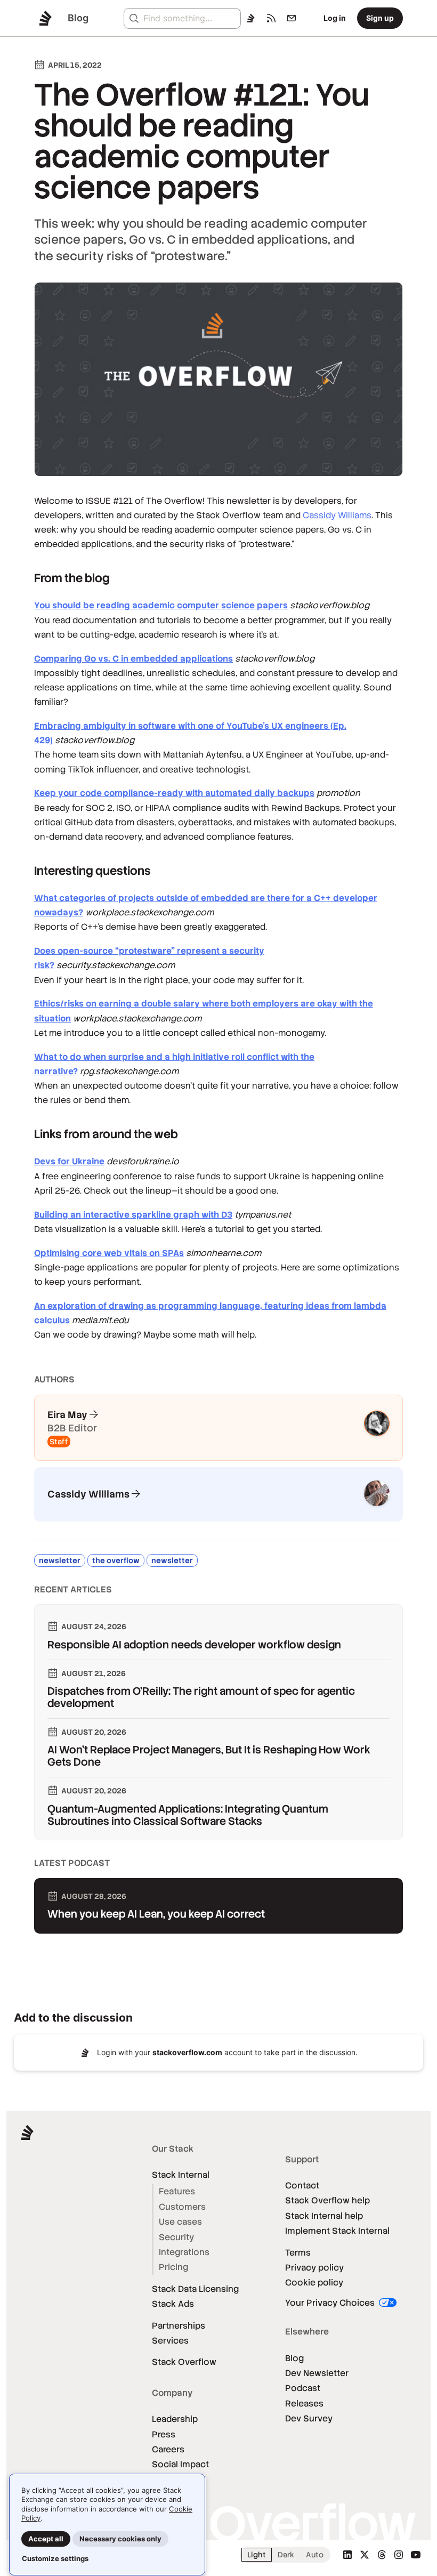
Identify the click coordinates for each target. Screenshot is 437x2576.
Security (176, 2237)
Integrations (184, 2252)
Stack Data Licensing (195, 2289)
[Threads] (382, 2555)
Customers (182, 2207)
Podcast (303, 2388)
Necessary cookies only (120, 2539)
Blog (294, 2358)
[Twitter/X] (365, 2555)
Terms (298, 2253)
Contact (302, 2185)
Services (170, 2341)
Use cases (180, 2222)
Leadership (175, 2419)
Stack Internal (181, 2175)
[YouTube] (416, 2555)
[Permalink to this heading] (24, 578)
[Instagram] (399, 2555)
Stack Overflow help (327, 2200)
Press (164, 2434)
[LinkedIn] (347, 2555)
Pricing (173, 2267)
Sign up (380, 18)
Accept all (46, 2539)
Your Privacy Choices (331, 2303)
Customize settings (55, 2558)
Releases (304, 2404)
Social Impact (180, 2464)
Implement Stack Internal (337, 2231)
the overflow (116, 1560)
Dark (286, 2555)
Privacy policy (314, 2268)
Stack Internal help (324, 2216)
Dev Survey (309, 2418)
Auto (315, 2555)
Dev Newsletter (317, 2373)
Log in (335, 18)
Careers (168, 2449)
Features (177, 2191)
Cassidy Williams (337, 515)
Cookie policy (314, 2283)
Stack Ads (173, 2304)
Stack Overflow (184, 2362)
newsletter (60, 1560)
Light (257, 2555)
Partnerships (179, 2326)
